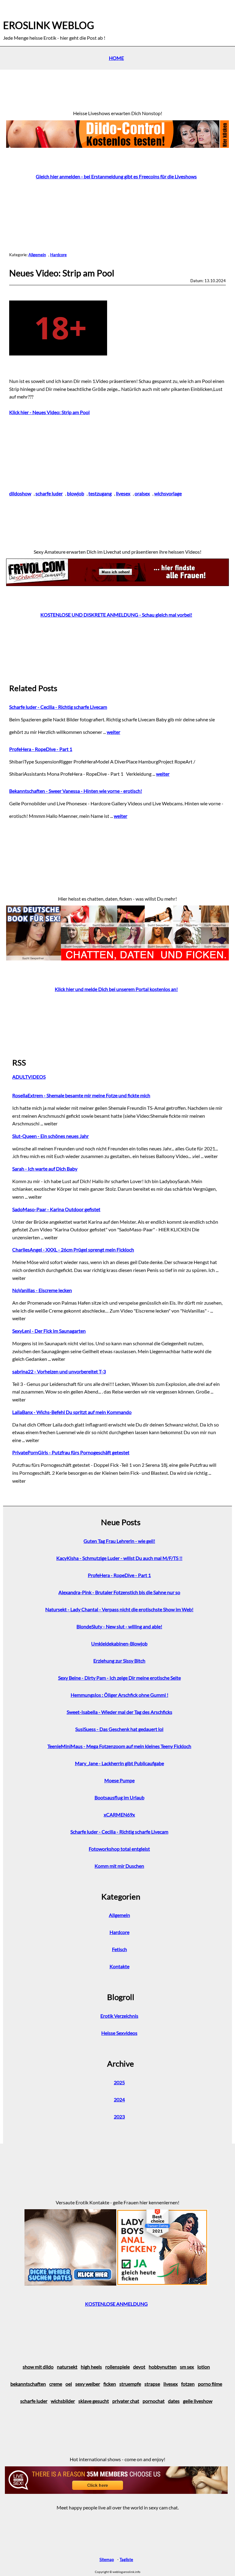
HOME (116, 58)
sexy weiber (88, 2384)
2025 (119, 2082)
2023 (119, 2117)
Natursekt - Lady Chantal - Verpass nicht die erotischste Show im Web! (119, 1609)
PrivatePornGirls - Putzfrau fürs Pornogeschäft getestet (71, 1452)
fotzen (188, 2384)
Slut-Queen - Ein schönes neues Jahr (50, 1136)
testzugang (100, 493)
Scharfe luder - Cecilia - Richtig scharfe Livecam (58, 707)
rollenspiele (117, 2367)
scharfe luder (49, 493)
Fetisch (119, 1949)
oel (69, 2384)
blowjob (76, 493)
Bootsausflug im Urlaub (119, 1797)
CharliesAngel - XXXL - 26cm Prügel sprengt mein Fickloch (73, 1250)
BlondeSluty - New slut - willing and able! (119, 1626)
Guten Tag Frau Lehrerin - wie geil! (119, 1541)
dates (174, 2401)
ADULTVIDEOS (29, 1077)
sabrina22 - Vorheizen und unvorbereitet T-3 (59, 1371)
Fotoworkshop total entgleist (119, 1849)
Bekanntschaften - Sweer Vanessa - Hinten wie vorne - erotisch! (76, 791)
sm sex (187, 2367)
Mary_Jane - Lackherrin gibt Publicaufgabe (119, 1763)
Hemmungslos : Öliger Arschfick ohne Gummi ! (119, 1695)
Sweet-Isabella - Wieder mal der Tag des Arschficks (119, 1712)
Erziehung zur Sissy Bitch (119, 1661)
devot (139, 2367)
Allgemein (37, 255)
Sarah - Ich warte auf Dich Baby (45, 1169)
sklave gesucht (94, 2401)
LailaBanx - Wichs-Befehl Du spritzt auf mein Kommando (72, 1412)
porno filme (210, 2384)
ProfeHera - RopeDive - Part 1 (41, 749)
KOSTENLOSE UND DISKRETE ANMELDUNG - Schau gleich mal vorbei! (116, 615)
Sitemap (107, 2560)
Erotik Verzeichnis (119, 2016)
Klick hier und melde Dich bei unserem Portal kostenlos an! (116, 989)
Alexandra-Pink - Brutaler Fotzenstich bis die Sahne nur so (119, 1592)
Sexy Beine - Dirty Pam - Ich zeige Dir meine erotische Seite (119, 1678)
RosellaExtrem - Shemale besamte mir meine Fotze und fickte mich (81, 1095)
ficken (110, 2384)
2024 (119, 2099)
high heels (91, 2367)
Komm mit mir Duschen (119, 1866)
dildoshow (20, 493)
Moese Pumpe (119, 1780)
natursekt (67, 2367)
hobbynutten (163, 2367)
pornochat (154, 2401)
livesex (123, 493)
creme (56, 2384)
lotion (204, 2367)
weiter (114, 732)
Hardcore (58, 255)
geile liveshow (198, 2401)
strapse (152, 2384)
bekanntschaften (28, 2384)
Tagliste (126, 2560)
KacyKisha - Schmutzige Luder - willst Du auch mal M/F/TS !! (119, 1558)
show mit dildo (38, 2367)
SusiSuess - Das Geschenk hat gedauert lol (119, 1729)
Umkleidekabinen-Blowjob (119, 1643)
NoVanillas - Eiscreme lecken (42, 1290)
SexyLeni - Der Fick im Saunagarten (49, 1331)
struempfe (130, 2384)
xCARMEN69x (119, 1814)
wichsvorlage (168, 493)
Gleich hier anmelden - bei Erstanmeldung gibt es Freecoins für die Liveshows (116, 176)
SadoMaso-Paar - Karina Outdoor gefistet (56, 1209)
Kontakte (119, 1966)
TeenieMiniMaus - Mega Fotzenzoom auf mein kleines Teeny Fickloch (119, 1746)
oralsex (142, 493)
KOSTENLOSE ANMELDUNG (116, 2304)
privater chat (126, 2401)
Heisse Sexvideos (119, 2033)
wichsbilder (63, 2401)
